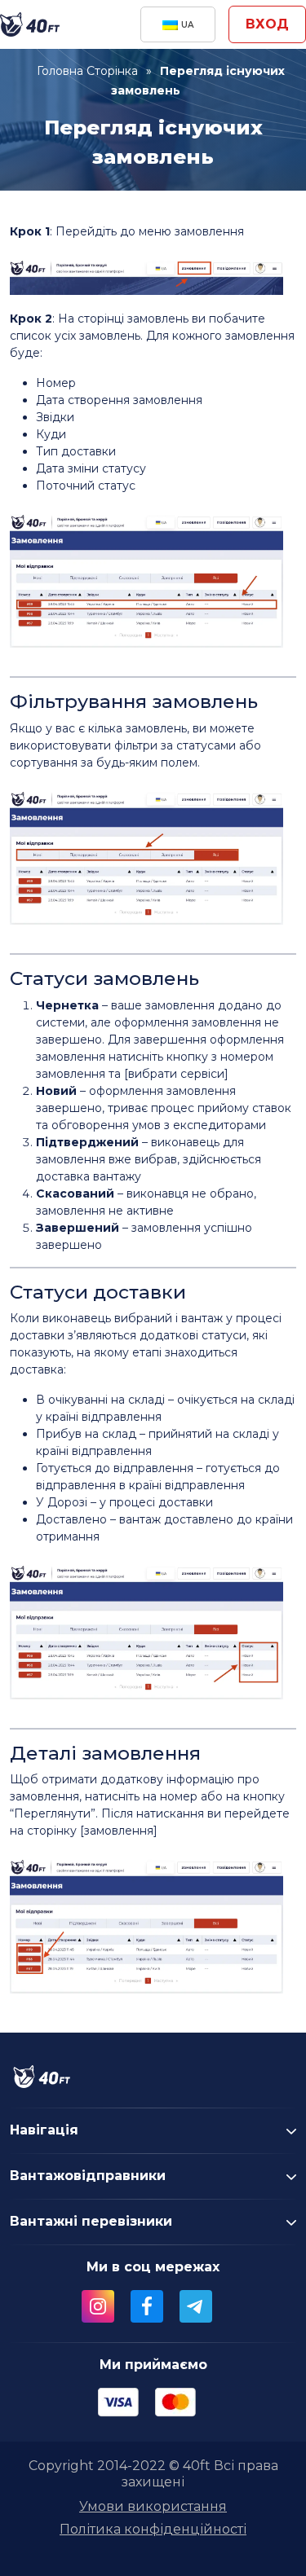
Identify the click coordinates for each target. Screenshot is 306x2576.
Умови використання (153, 2506)
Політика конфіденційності (153, 2529)
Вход (267, 24)
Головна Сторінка (87, 71)
